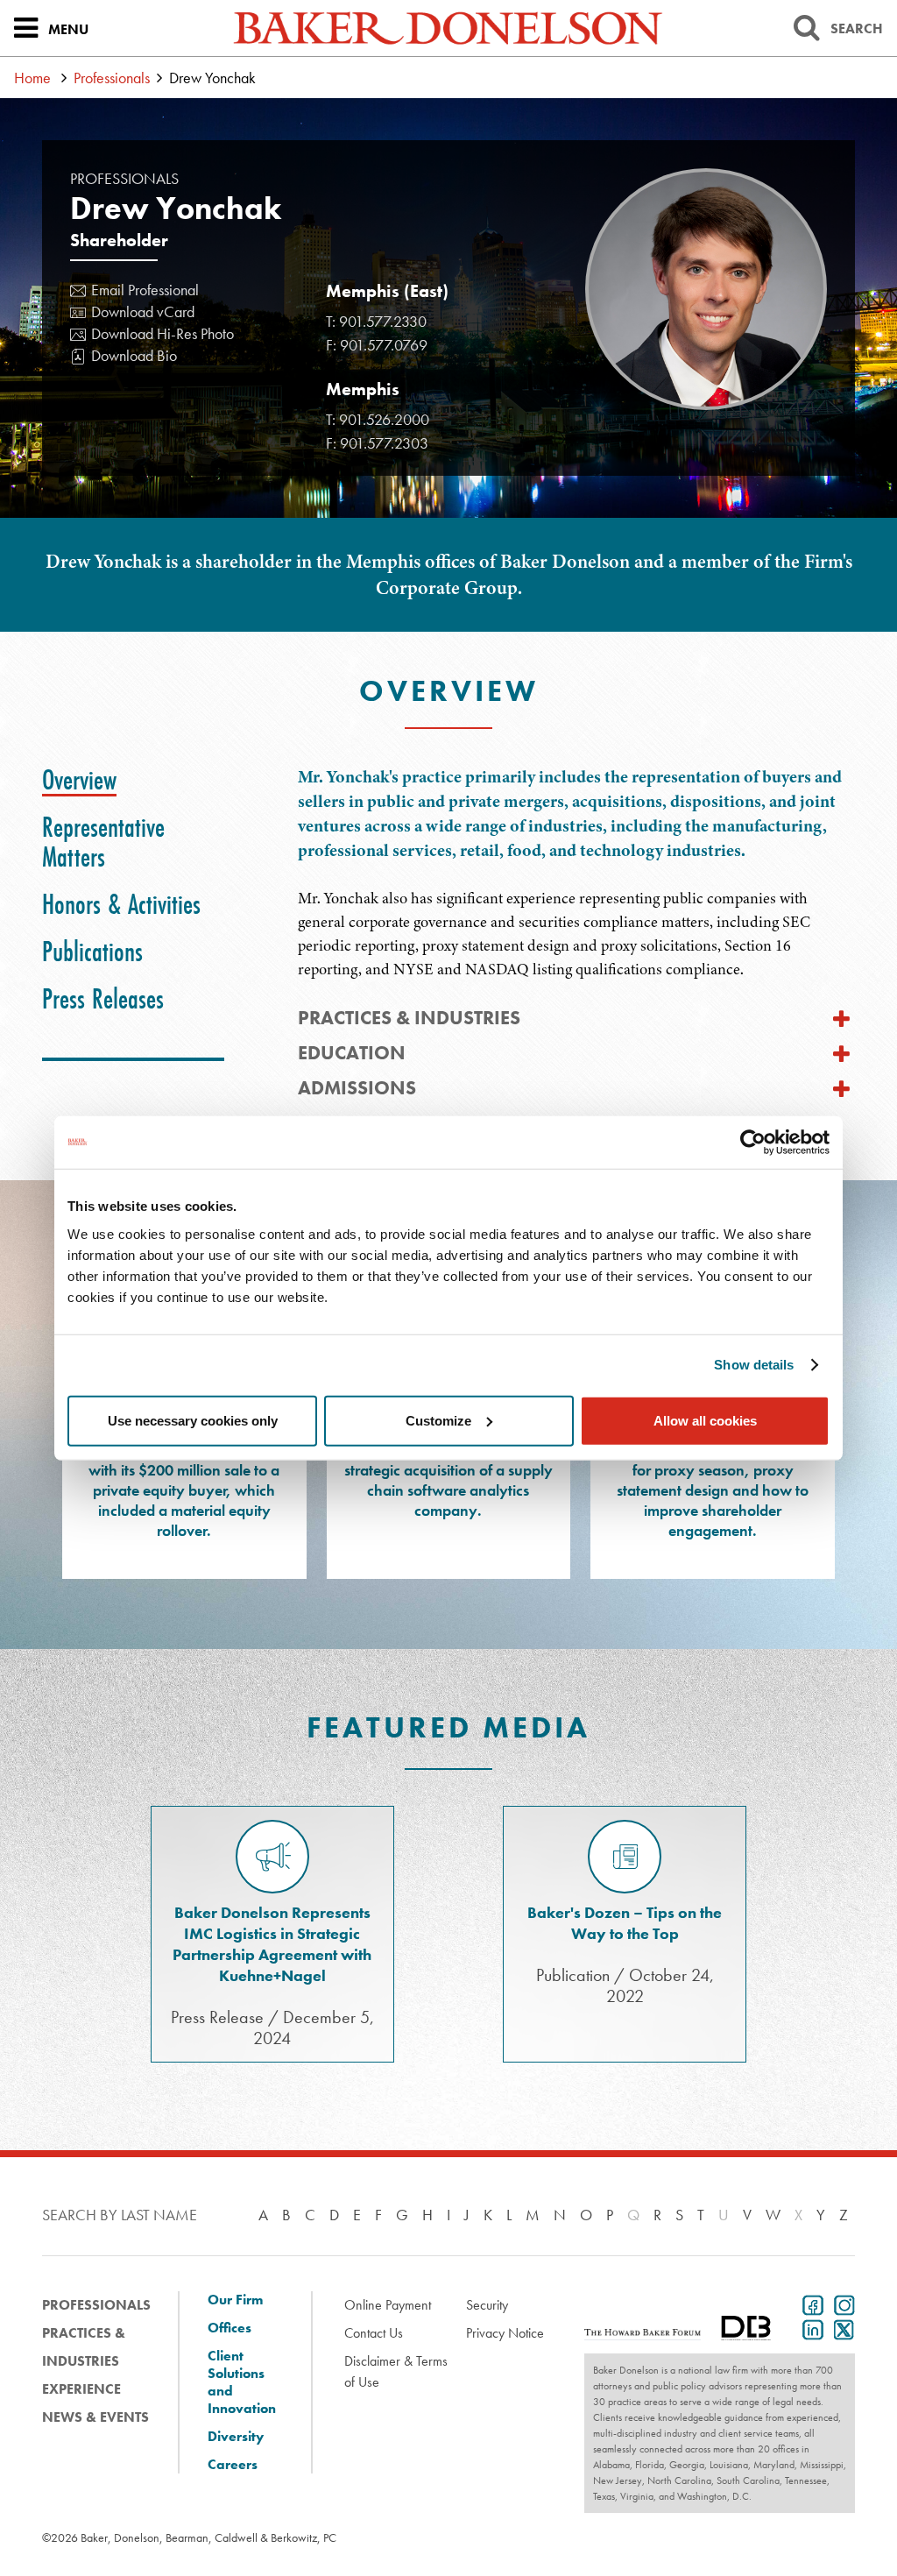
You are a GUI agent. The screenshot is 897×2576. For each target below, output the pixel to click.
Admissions (357, 1088)
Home (32, 78)
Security (487, 2305)
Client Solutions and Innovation (242, 2382)
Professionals (112, 78)
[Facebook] (809, 2304)
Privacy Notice (505, 2333)
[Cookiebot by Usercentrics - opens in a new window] (753, 1143)
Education (352, 1053)
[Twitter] (841, 2328)
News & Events (95, 2417)
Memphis (363, 389)
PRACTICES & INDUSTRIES (409, 1018)
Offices (230, 2328)
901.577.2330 (383, 321)
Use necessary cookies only (193, 1420)
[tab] (79, 780)
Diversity (236, 2437)
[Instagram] (841, 2304)
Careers (233, 2465)
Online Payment (388, 2305)
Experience (81, 2389)
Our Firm (235, 2300)
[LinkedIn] (809, 2328)
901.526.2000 (384, 419)
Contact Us (374, 2333)
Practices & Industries (84, 2347)
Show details (754, 1365)
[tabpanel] (576, 873)
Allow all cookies (705, 1420)
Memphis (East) (387, 291)
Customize (438, 1420)
